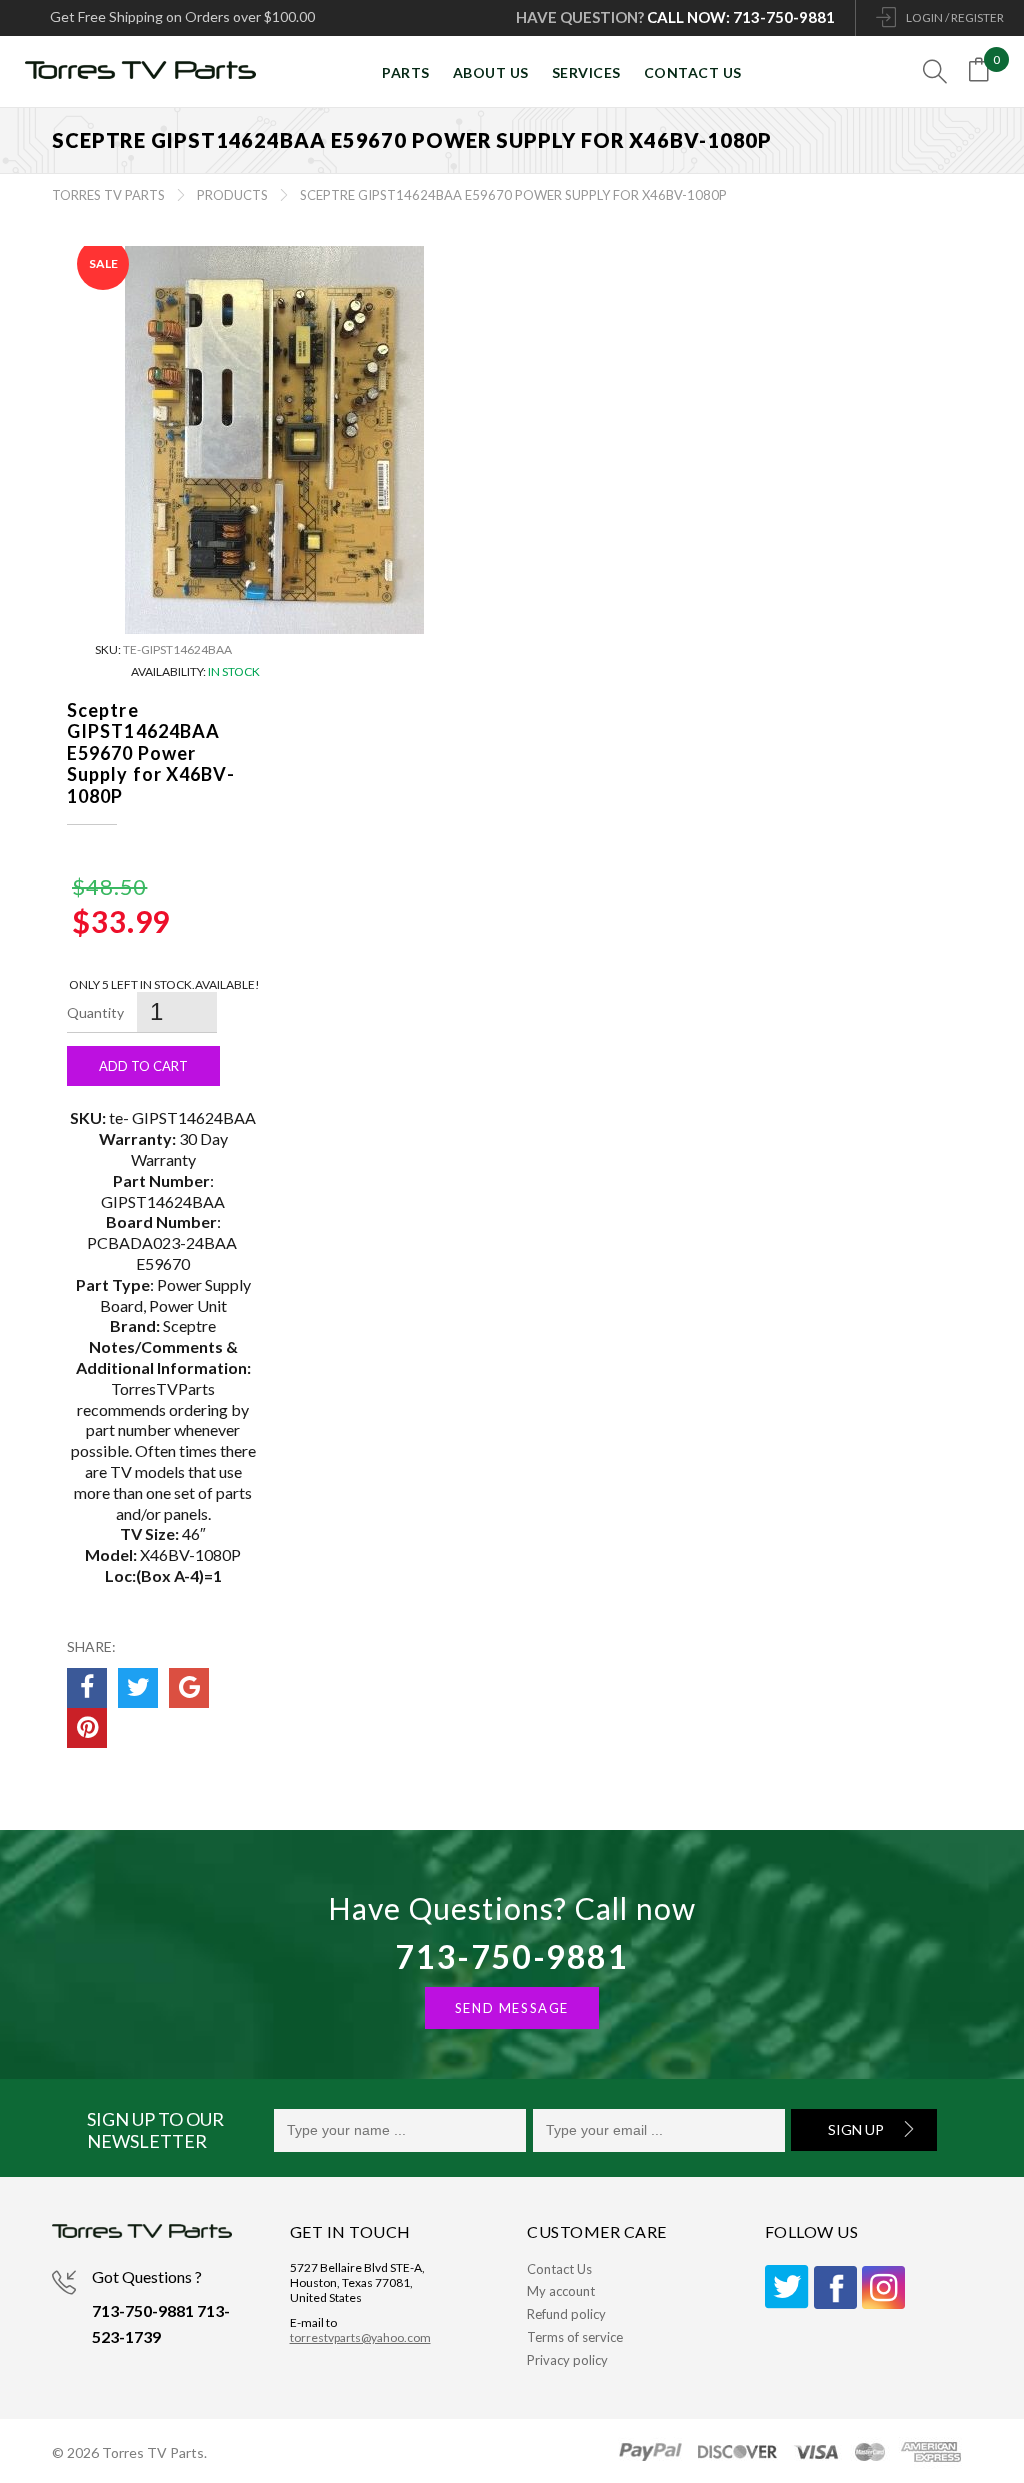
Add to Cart (143, 1066)
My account (561, 2291)
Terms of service (575, 2337)
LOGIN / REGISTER (955, 17)
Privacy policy (567, 2360)
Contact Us (559, 2269)
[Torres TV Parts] (148, 72)
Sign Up (856, 2129)
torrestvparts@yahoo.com (360, 2337)
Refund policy (566, 2314)
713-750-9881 (511, 1956)
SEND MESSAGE (512, 2008)
